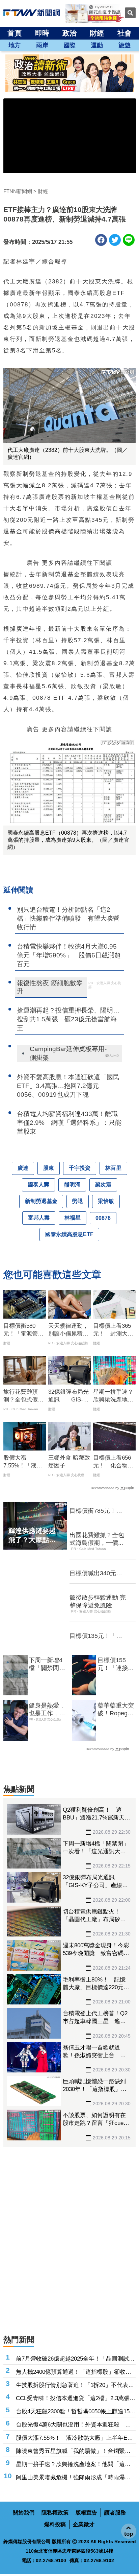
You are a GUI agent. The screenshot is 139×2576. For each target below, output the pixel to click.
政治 (69, 33)
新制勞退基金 (41, 1201)
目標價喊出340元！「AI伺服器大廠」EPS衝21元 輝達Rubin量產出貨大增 (96, 1574)
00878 (103, 1218)
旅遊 (124, 45)
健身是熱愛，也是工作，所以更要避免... (47, 1710)
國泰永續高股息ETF (69, 1234)
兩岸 (42, 45)
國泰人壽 (38, 1185)
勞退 (78, 1201)
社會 (124, 33)
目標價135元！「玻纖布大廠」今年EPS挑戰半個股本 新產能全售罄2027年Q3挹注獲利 (97, 1636)
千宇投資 (80, 1168)
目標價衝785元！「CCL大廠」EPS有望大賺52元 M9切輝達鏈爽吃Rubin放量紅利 (97, 1511)
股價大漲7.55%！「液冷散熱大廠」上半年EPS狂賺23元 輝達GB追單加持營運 (24, 1462)
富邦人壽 (39, 1218)
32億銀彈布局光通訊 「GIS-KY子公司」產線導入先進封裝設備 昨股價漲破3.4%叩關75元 (69, 1396)
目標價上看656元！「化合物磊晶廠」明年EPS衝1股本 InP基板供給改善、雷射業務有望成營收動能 (113, 1462)
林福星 (73, 1218)
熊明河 (72, 1185)
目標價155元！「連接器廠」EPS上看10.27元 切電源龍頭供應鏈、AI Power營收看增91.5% (116, 1665)
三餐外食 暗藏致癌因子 (69, 1462)
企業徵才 (84, 2524)
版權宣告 (86, 2513)
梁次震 (103, 1185)
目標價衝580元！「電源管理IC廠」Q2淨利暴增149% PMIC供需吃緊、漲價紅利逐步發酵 (24, 1330)
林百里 (113, 1168)
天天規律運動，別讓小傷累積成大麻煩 (68, 1330)
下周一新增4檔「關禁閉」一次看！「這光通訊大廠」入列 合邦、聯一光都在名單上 (47, 1665)
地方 (15, 45)
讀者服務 (115, 2513)
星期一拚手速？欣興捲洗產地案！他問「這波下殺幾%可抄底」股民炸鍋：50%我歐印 (113, 1396)
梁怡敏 (106, 1201)
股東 (49, 1168)
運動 (97, 45)
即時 (42, 33)
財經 (97, 33)
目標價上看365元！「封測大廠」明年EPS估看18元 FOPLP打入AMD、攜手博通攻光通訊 (114, 1330)
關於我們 (24, 2513)
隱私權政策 (55, 2513)
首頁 (15, 33)
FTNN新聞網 (18, 191)
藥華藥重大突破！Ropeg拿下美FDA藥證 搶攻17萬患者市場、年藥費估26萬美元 (117, 1710)
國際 (69, 45)
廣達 (23, 1168)
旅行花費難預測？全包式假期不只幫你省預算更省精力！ (23, 1396)
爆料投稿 (55, 2524)
